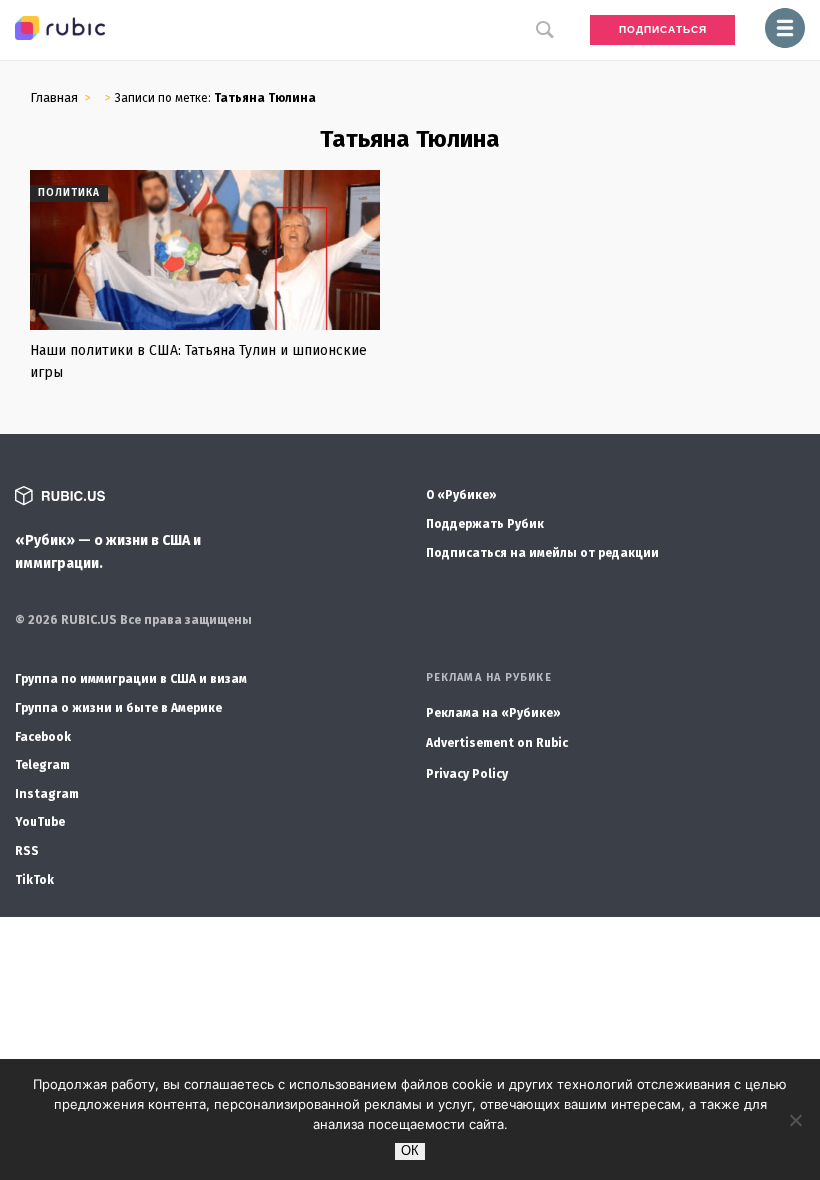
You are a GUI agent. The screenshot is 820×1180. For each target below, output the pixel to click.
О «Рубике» (461, 495)
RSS (27, 851)
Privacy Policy (467, 774)
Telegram (42, 765)
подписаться (663, 29)
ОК (410, 1150)
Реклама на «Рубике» (493, 713)
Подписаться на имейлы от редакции (542, 553)
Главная (54, 97)
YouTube (40, 822)
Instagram (47, 794)
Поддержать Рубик (485, 524)
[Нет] (795, 1120)
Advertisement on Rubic (497, 743)
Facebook (43, 737)
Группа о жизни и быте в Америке (118, 708)
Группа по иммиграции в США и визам (131, 679)
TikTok (34, 880)
